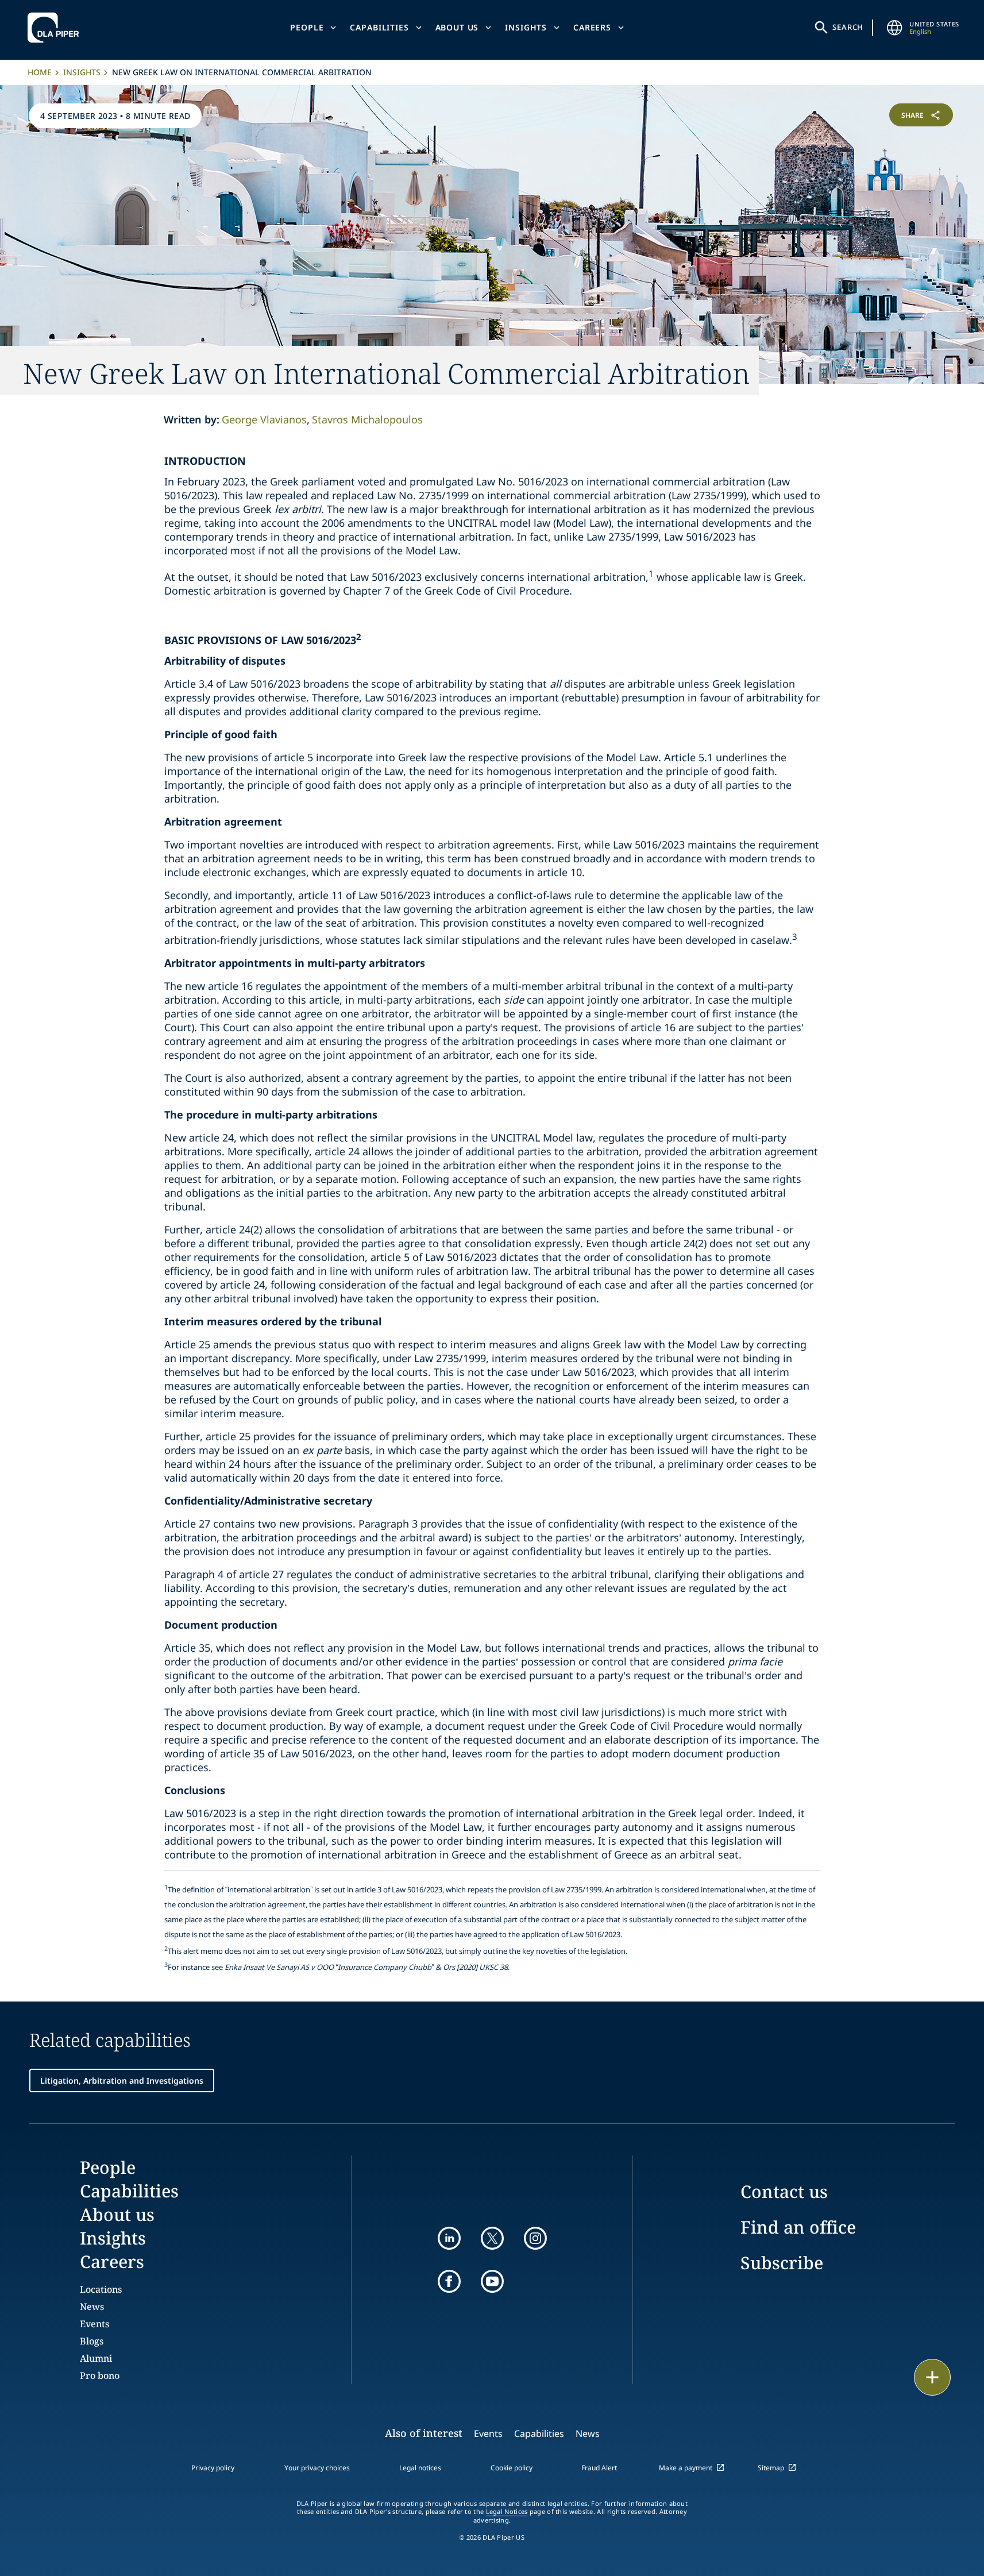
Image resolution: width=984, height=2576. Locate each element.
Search (848, 27)
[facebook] (449, 2281)
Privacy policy (213, 2468)
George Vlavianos (264, 419)
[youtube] (492, 2281)
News (92, 2307)
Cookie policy (512, 2468)
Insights (526, 27)
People (307, 27)
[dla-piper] (56, 28)
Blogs (92, 2341)
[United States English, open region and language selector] (894, 28)
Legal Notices (507, 2512)
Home (40, 72)
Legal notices (420, 2468)
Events (94, 2324)
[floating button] (932, 2377)
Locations (101, 2289)
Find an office (798, 2227)
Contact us (784, 2191)
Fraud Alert (599, 2468)
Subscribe (782, 2263)
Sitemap (771, 2468)
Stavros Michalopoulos (367, 419)
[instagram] (535, 2238)
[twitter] (492, 2238)
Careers (592, 27)
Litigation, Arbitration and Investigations (122, 2081)
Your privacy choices (317, 2468)
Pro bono (100, 2376)
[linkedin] (449, 2238)
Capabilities (379, 27)
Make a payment (686, 2468)
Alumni (96, 2358)
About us (457, 27)
